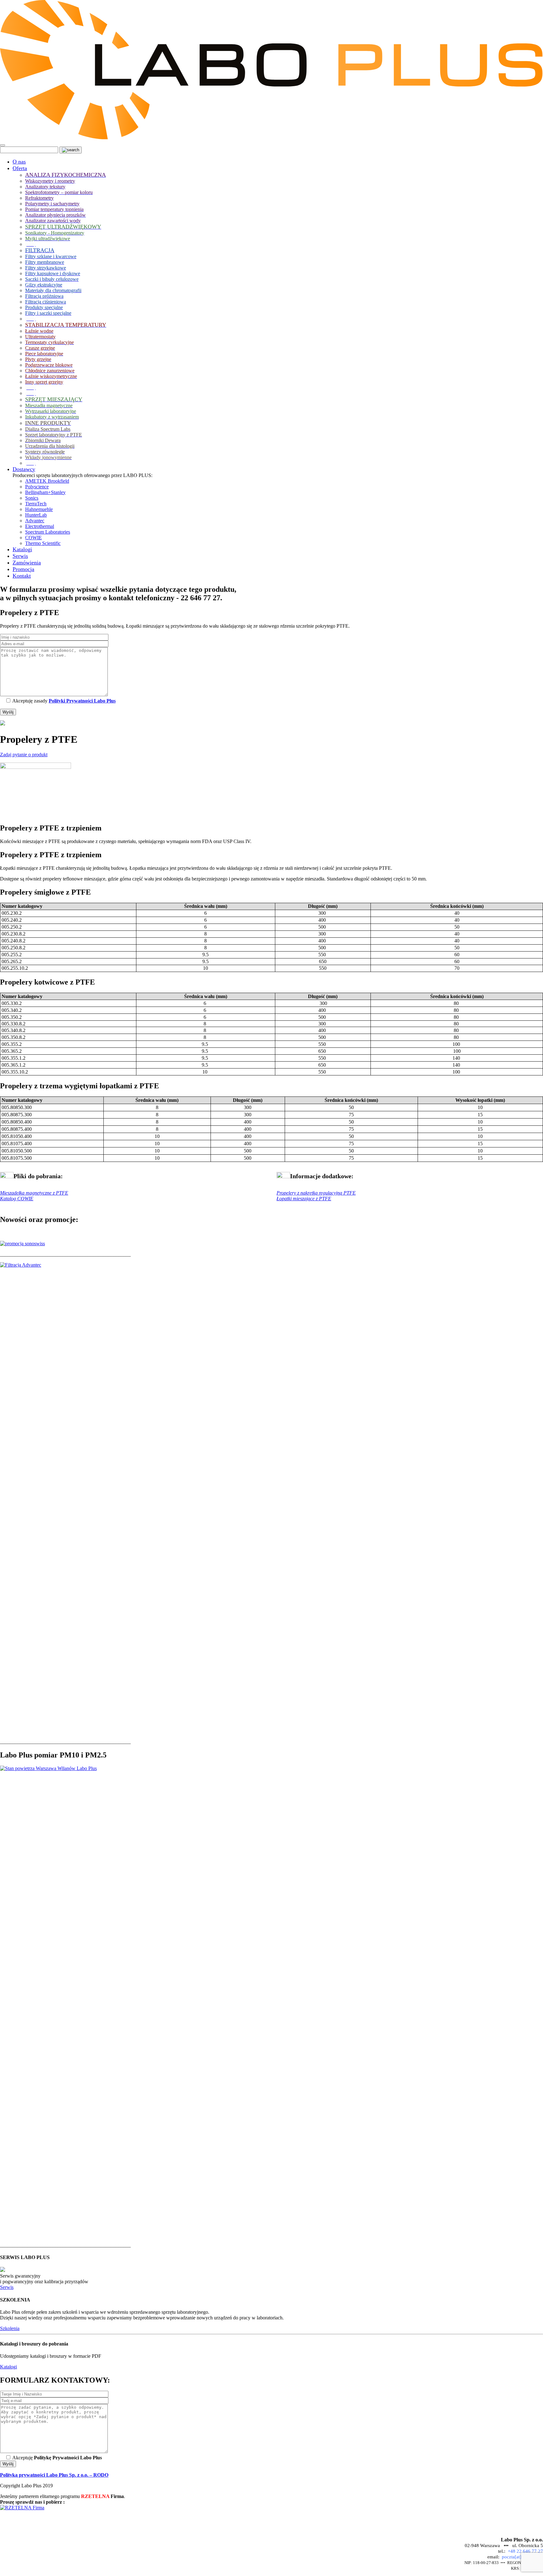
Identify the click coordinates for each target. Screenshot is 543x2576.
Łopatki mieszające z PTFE (304, 1199)
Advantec (35, 521)
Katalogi (8, 2367)
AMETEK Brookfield (47, 481)
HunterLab (36, 515)
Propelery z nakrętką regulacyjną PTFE (316, 1193)
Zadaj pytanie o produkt (24, 755)
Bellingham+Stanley (45, 492)
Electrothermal (40, 526)
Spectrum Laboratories (48, 532)
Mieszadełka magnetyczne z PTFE (34, 1193)
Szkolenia (10, 2328)
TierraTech (36, 504)
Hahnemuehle (39, 509)
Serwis (7, 2287)
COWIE (33, 538)
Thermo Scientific (43, 543)
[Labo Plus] (271, 138)
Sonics (32, 498)
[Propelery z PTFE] (36, 767)
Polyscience (37, 487)
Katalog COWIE (17, 1199)
